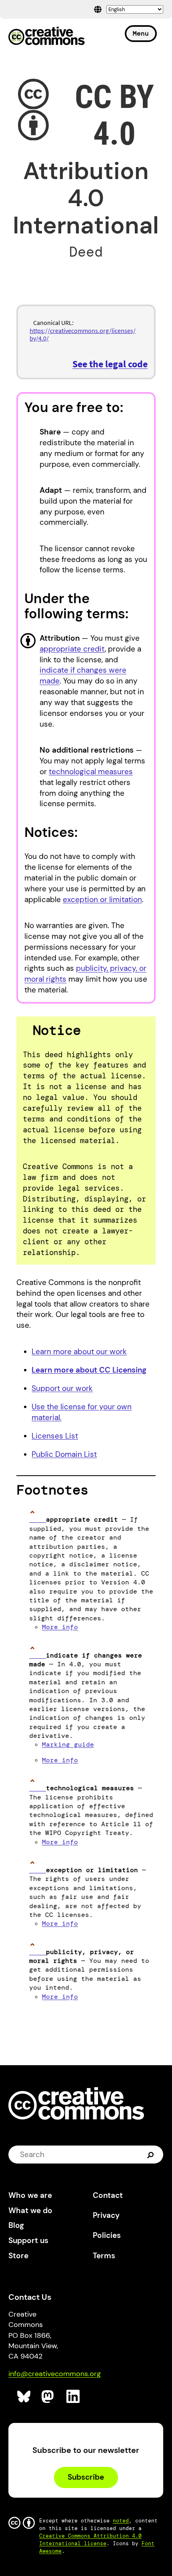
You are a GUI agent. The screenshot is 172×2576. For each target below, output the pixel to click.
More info (60, 1627)
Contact (108, 2195)
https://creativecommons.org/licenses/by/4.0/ (83, 334)
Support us (28, 2240)
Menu (141, 33)
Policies (107, 2235)
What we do (30, 2210)
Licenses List (55, 1436)
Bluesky (24, 2397)
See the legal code (110, 364)
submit (151, 2154)
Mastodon (49, 2397)
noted (121, 2521)
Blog (16, 2225)
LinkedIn (73, 2397)
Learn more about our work (79, 1352)
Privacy (106, 2215)
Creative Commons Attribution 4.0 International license (90, 2540)
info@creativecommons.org (55, 2374)
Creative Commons (47, 37)
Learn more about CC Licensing (89, 1370)
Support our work (62, 1388)
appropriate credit (72, 649)
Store (18, 2256)
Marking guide (68, 1744)
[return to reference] (38, 1519)
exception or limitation (102, 900)
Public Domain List (64, 1454)
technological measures (91, 772)
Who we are (30, 2195)
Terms (104, 2256)
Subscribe (86, 2477)
